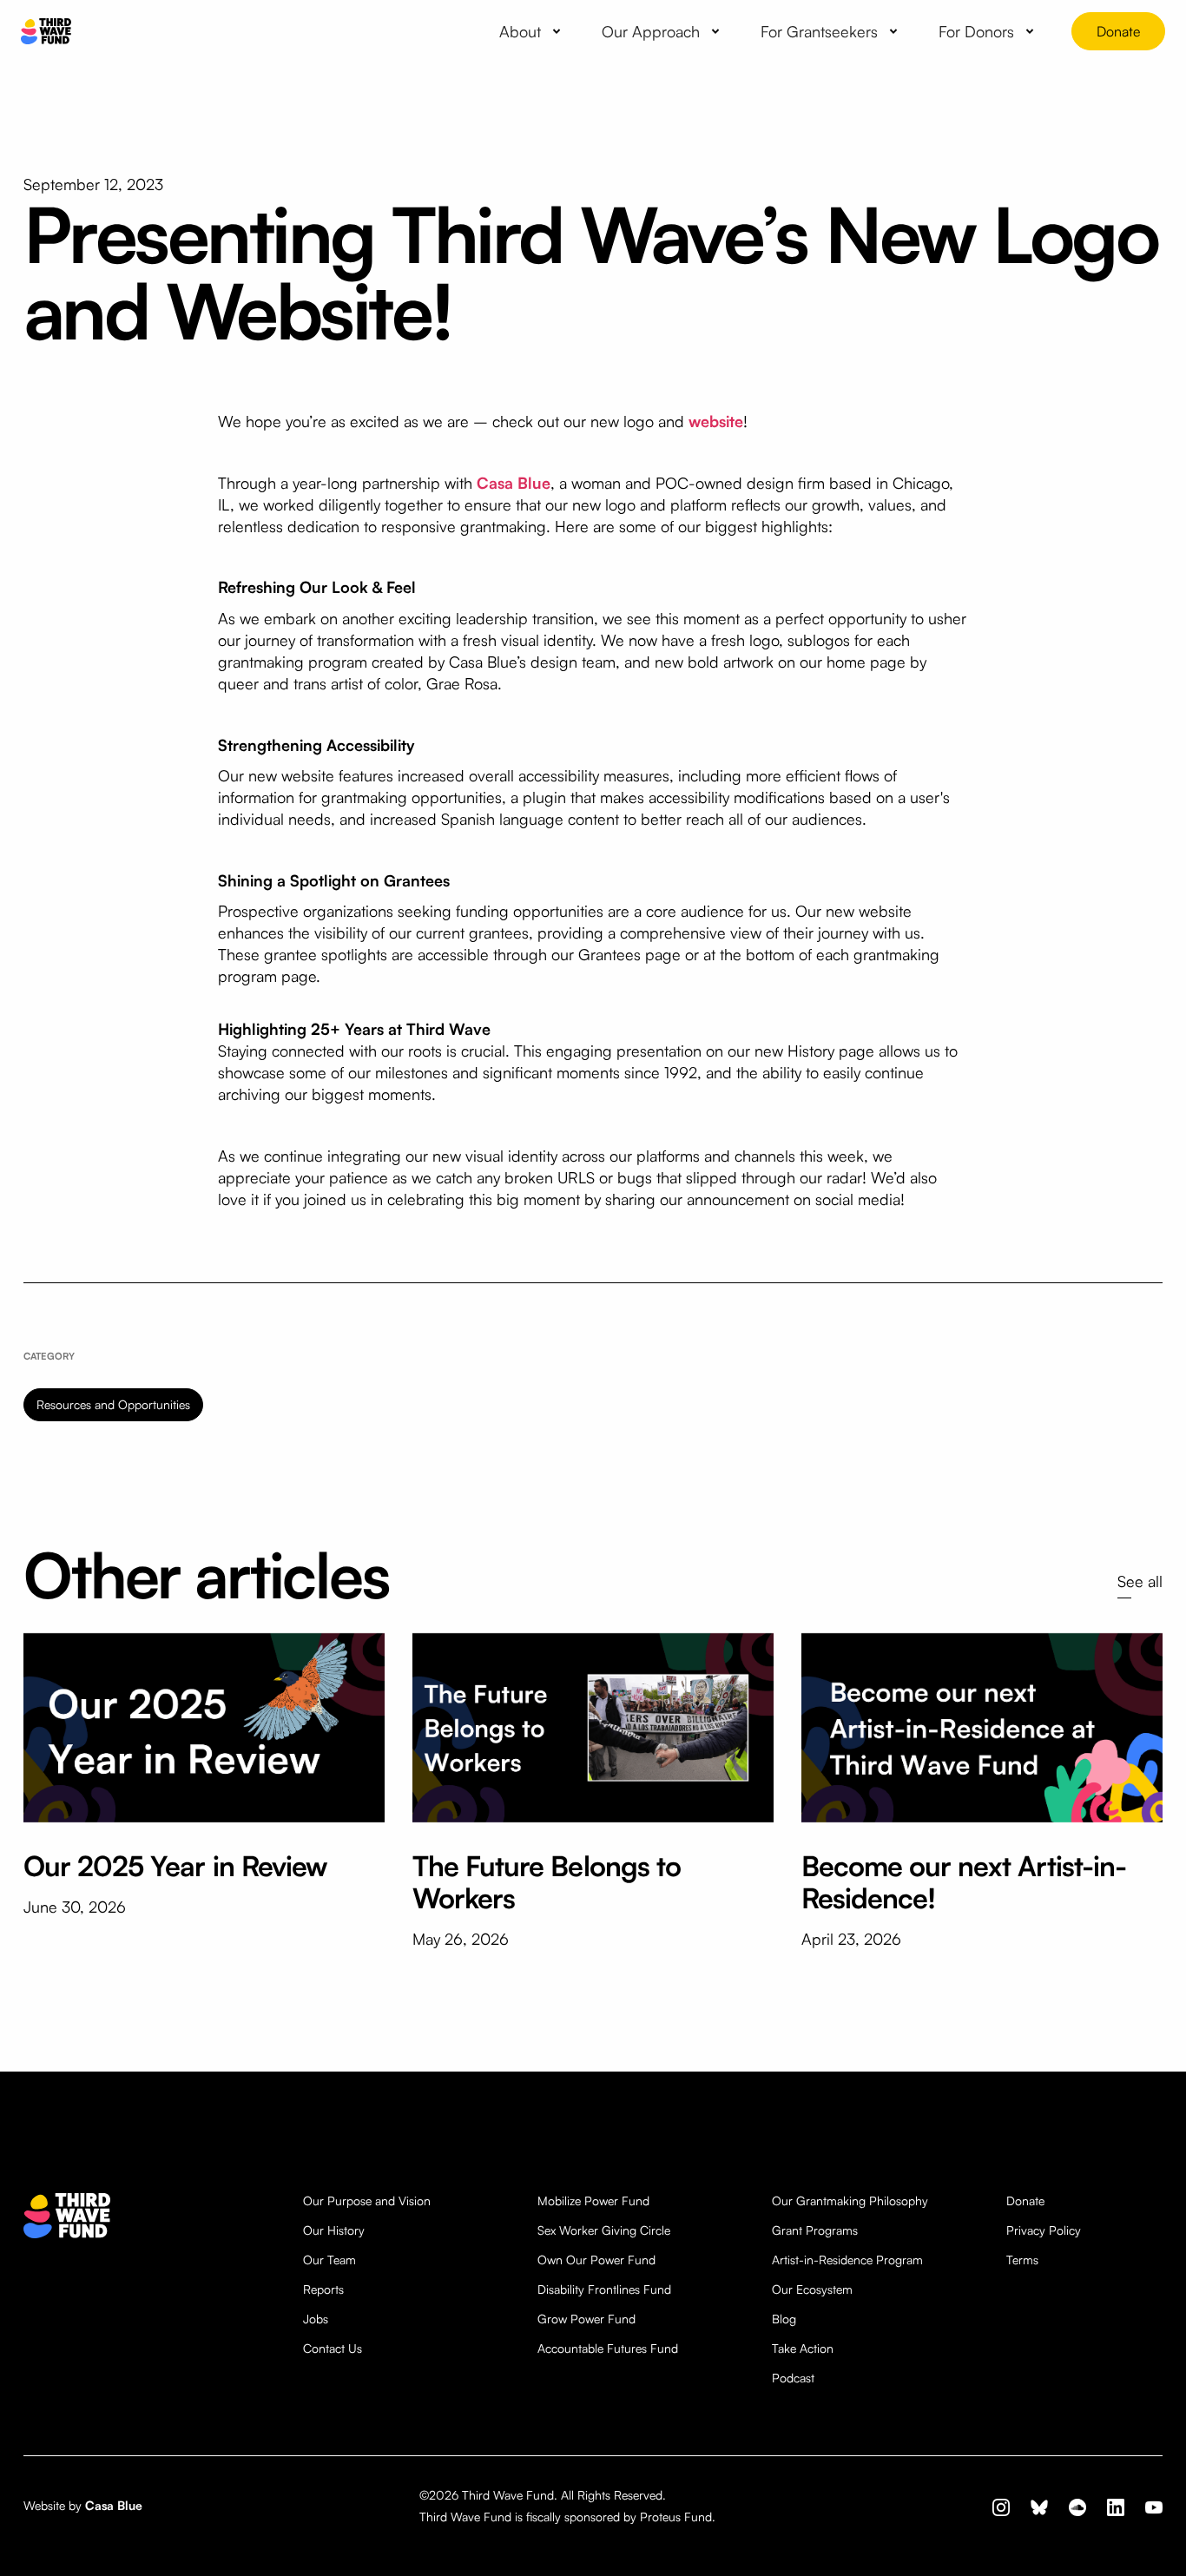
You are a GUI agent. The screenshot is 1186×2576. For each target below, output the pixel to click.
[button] (533, 31)
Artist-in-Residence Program (847, 2260)
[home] (46, 32)
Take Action (803, 2348)
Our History (334, 2230)
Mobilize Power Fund (593, 2200)
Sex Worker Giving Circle (604, 2230)
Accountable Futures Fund (608, 2348)
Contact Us (333, 2348)
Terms (1022, 2260)
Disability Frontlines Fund (604, 2289)
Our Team (329, 2260)
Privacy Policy (1044, 2230)
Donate (1118, 31)
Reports (323, 2289)
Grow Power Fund (586, 2319)
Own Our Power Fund (596, 2260)
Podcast (793, 2378)
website (716, 421)
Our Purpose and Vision (367, 2200)
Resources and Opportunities (113, 1404)
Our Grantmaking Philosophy (850, 2200)
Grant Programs (815, 2230)
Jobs (316, 2319)
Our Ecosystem (812, 2289)
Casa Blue (514, 483)
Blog (784, 2319)
